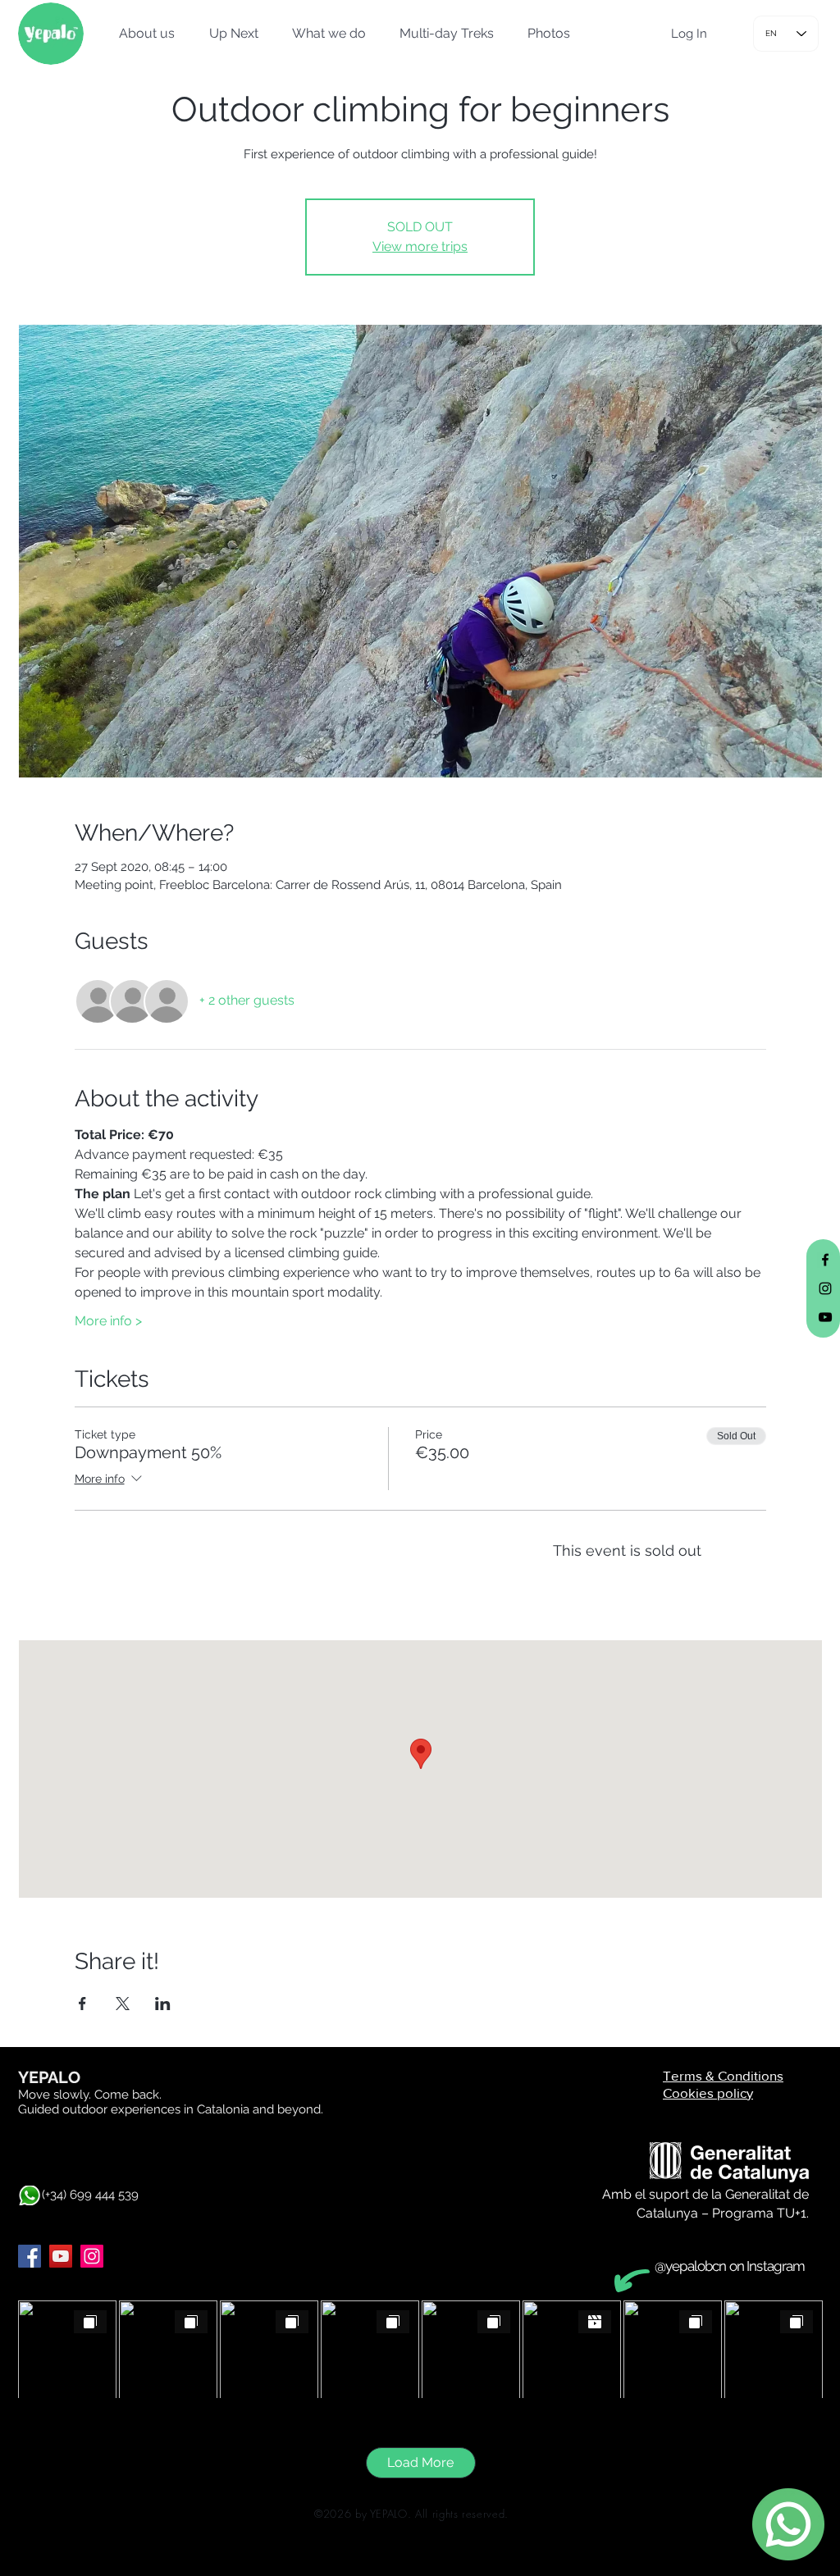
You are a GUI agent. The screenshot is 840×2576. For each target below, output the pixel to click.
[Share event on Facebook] (82, 2004)
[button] (142, 34)
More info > (108, 1321)
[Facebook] (30, 2256)
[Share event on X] (123, 2004)
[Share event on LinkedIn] (163, 2004)
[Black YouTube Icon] (825, 1317)
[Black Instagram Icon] (825, 1288)
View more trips (420, 246)
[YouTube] (61, 2256)
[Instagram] (92, 2256)
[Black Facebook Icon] (825, 1260)
